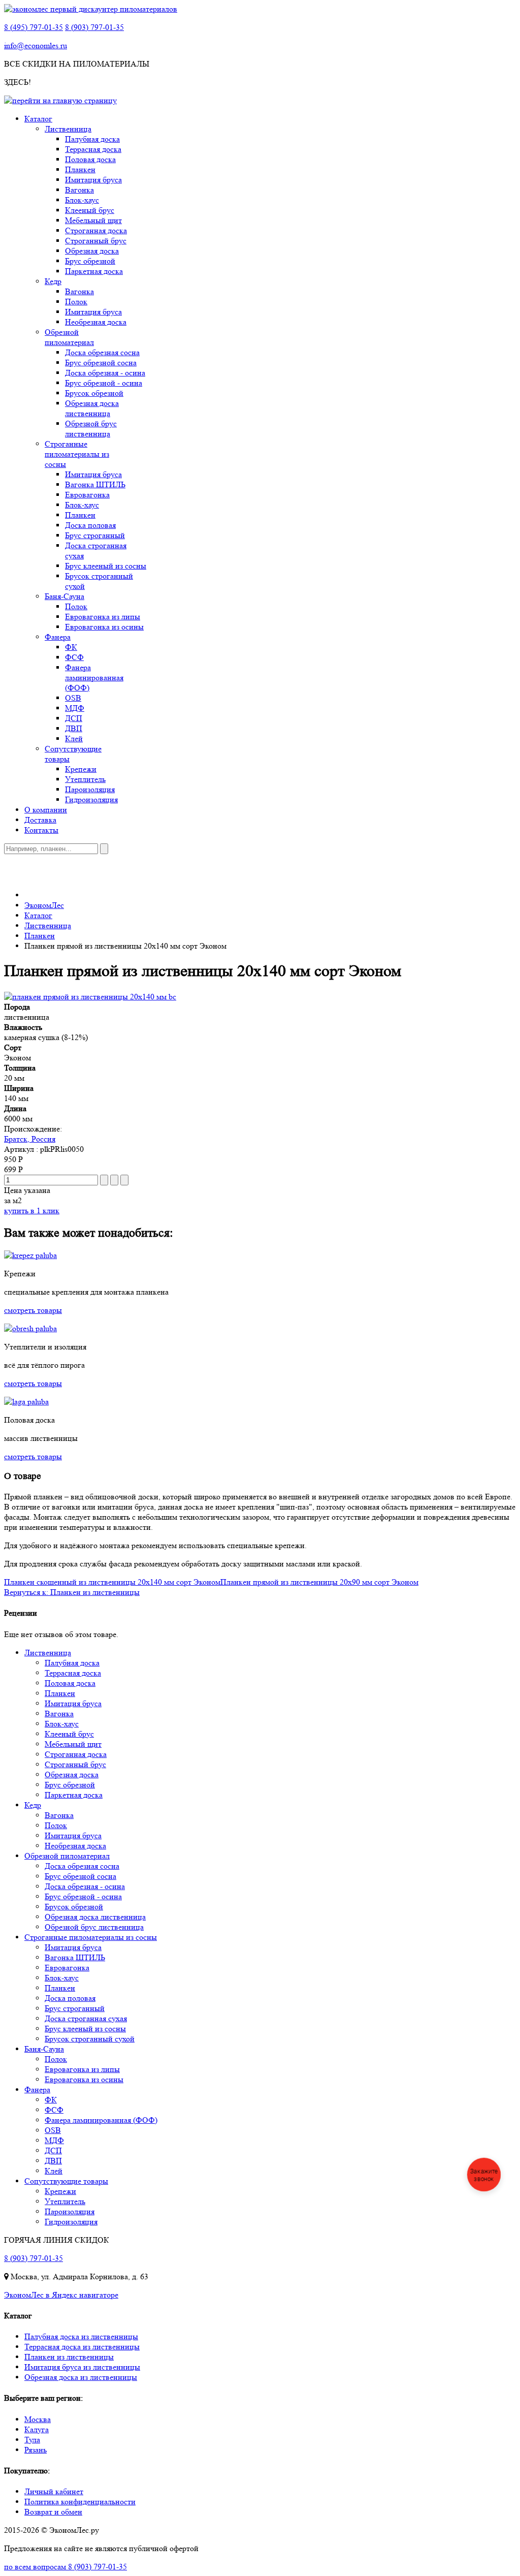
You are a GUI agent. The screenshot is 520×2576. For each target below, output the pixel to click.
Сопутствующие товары (66, 2181)
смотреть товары (33, 1310)
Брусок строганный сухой (90, 2039)
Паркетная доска (94, 271)
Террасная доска (93, 149)
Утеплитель (85, 779)
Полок (76, 302)
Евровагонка (87, 495)
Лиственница (68, 129)
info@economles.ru (36, 45)
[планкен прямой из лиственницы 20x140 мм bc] (90, 997)
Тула (32, 2440)
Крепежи (81, 769)
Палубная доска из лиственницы (81, 2336)
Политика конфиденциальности (80, 2502)
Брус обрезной (90, 261)
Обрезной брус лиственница (91, 429)
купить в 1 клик (32, 1211)
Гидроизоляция (91, 799)
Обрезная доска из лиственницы (81, 2377)
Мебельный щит (93, 220)
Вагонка (79, 190)
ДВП (74, 728)
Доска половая (90, 525)
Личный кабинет (54, 2491)
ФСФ (74, 657)
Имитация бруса (93, 180)
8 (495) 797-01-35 (34, 27)
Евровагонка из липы (103, 617)
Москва (38, 2419)
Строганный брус (96, 241)
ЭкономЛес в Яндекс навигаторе (61, 2295)
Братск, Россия (30, 1139)
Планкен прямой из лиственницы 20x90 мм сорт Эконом (319, 1582)
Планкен (80, 169)
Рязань (36, 2450)
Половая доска (90, 159)
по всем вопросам (66, 2567)
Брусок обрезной (94, 393)
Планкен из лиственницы (69, 2357)
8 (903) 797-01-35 (94, 27)
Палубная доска (92, 139)
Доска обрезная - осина (105, 373)
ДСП (74, 718)
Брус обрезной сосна (101, 363)
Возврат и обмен (53, 2512)
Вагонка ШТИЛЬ (95, 484)
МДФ (75, 708)
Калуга (37, 2429)
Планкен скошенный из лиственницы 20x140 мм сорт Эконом (112, 1582)
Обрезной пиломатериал (69, 337)
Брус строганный (95, 535)
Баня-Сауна (64, 596)
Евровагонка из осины (104, 627)
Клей (74, 739)
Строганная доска (96, 230)
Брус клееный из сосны (106, 566)
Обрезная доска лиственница (92, 408)
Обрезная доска (92, 251)
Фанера (58, 637)
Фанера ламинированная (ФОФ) (94, 678)
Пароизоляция (90, 789)
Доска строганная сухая (86, 2018)
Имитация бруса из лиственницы (82, 2367)
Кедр (53, 281)
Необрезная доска (96, 322)
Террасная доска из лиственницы (82, 2347)
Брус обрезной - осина (104, 383)
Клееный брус (90, 210)
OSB (73, 698)
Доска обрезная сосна (102, 352)
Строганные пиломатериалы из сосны (77, 454)
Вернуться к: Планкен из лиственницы (72, 1592)
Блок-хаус (82, 200)
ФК (71, 647)
